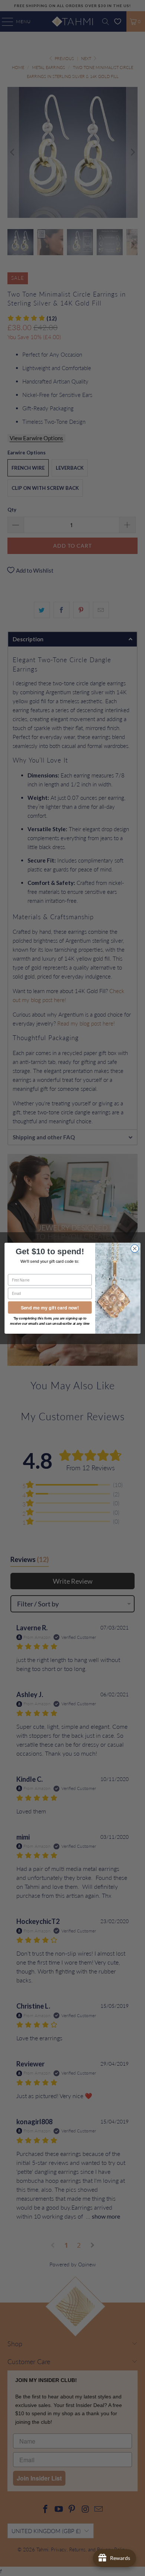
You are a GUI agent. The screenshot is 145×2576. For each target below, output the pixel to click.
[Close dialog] (135, 1248)
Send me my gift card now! (50, 1307)
